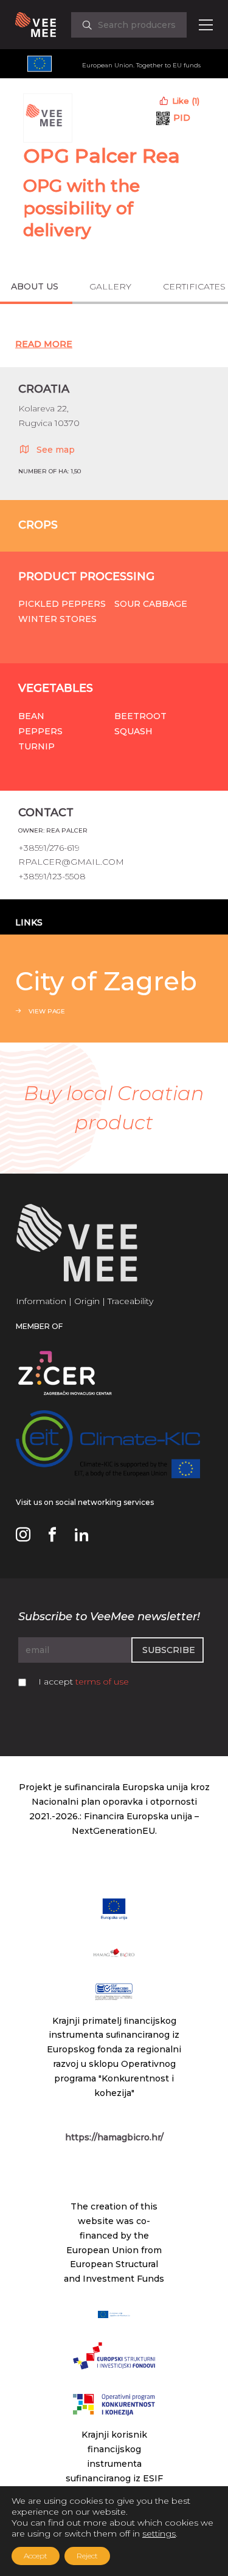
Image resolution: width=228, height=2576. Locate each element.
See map (56, 450)
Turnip (36, 746)
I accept (84, 1682)
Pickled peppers (62, 604)
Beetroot (140, 716)
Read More (44, 344)
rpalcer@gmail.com (71, 862)
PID (182, 118)
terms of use (102, 1682)
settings (159, 2534)
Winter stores (57, 619)
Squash (133, 731)
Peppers (40, 731)
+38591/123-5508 (52, 876)
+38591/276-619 (49, 848)
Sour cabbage (151, 604)
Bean (31, 716)
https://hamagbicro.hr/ (114, 2137)
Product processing (86, 576)
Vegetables (56, 688)
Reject (87, 2556)
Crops (38, 525)
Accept (36, 2556)
